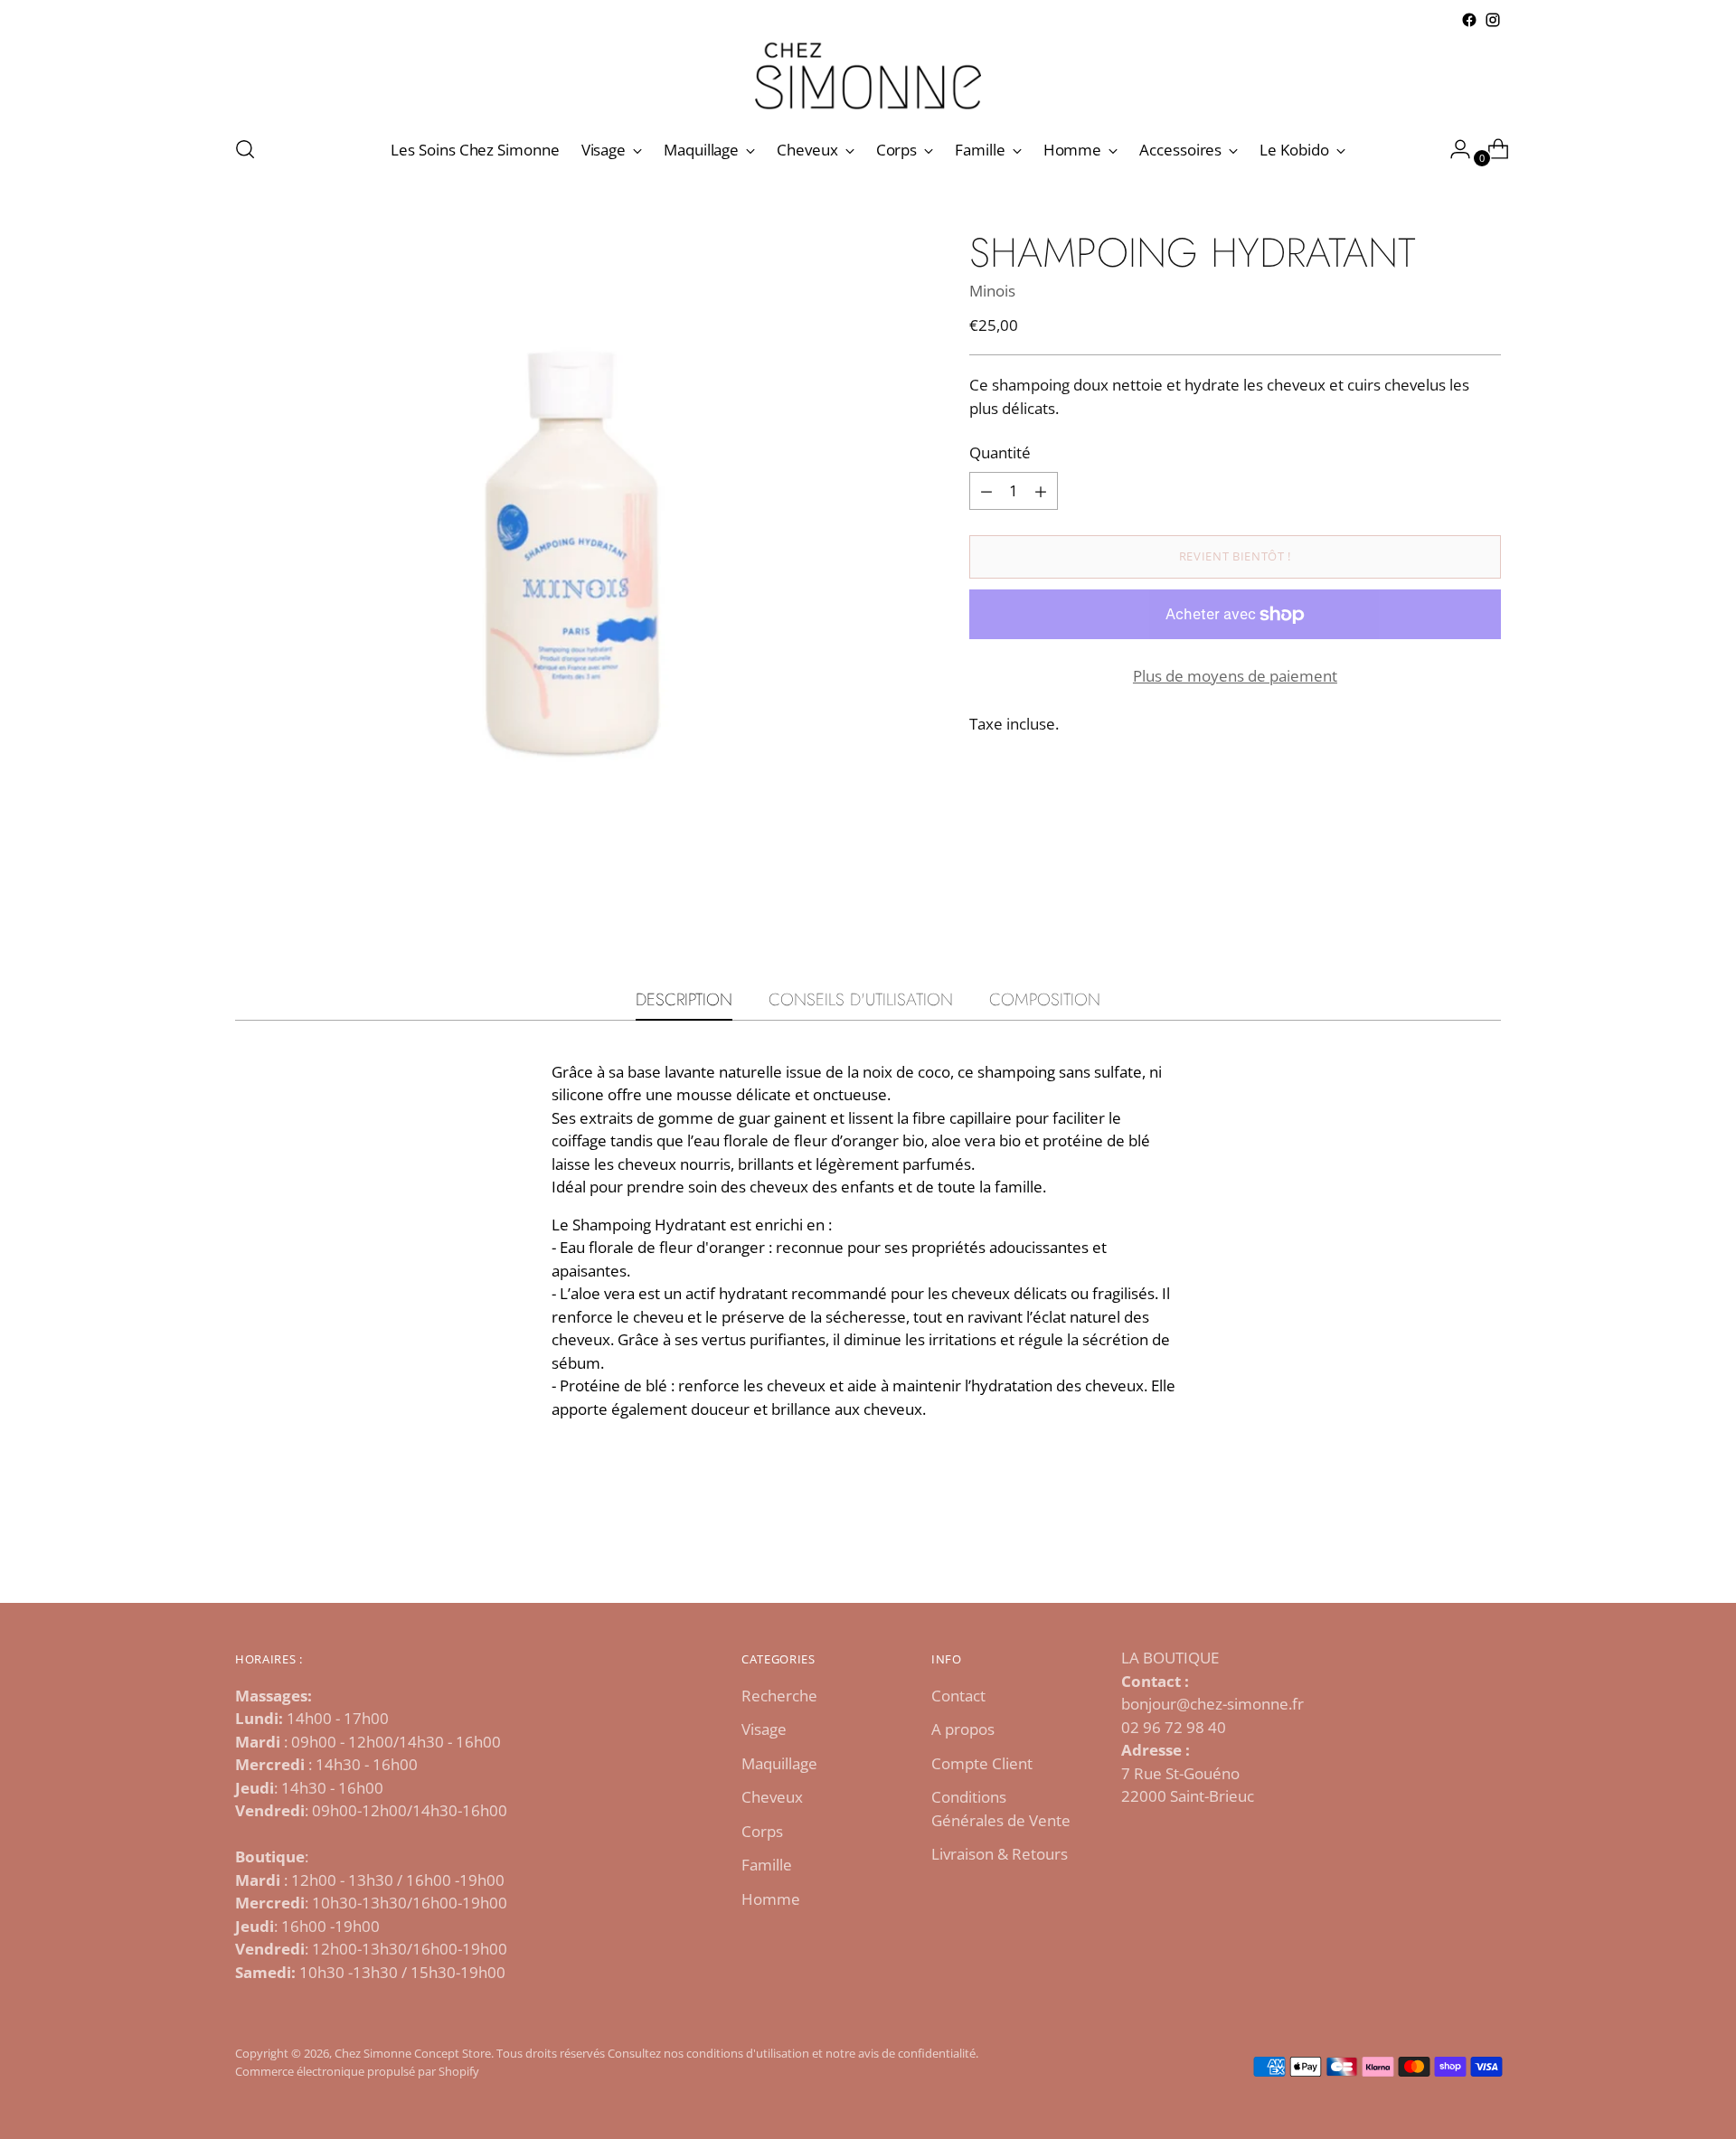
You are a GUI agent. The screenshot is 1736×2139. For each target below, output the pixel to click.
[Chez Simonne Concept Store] (868, 75)
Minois (992, 291)
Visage (764, 1729)
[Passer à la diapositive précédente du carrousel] (1444, 1541)
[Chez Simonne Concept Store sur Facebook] (1469, 20)
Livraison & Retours (1000, 1854)
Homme (771, 1899)
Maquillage (779, 1763)
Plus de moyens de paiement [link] (1235, 676)
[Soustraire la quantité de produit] (1041, 491)
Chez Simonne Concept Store (413, 2053)
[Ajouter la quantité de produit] (986, 491)
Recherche (779, 1696)
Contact (958, 1696)
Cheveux (772, 1797)
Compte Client (982, 1763)
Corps (762, 1831)
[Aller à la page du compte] (1453, 149)
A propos (963, 1729)
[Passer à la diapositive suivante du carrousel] (1486, 1541)
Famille (767, 1865)
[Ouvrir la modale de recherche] (245, 149)
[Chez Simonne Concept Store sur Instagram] (1493, 20)
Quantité (1000, 453)
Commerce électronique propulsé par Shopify (357, 2071)
